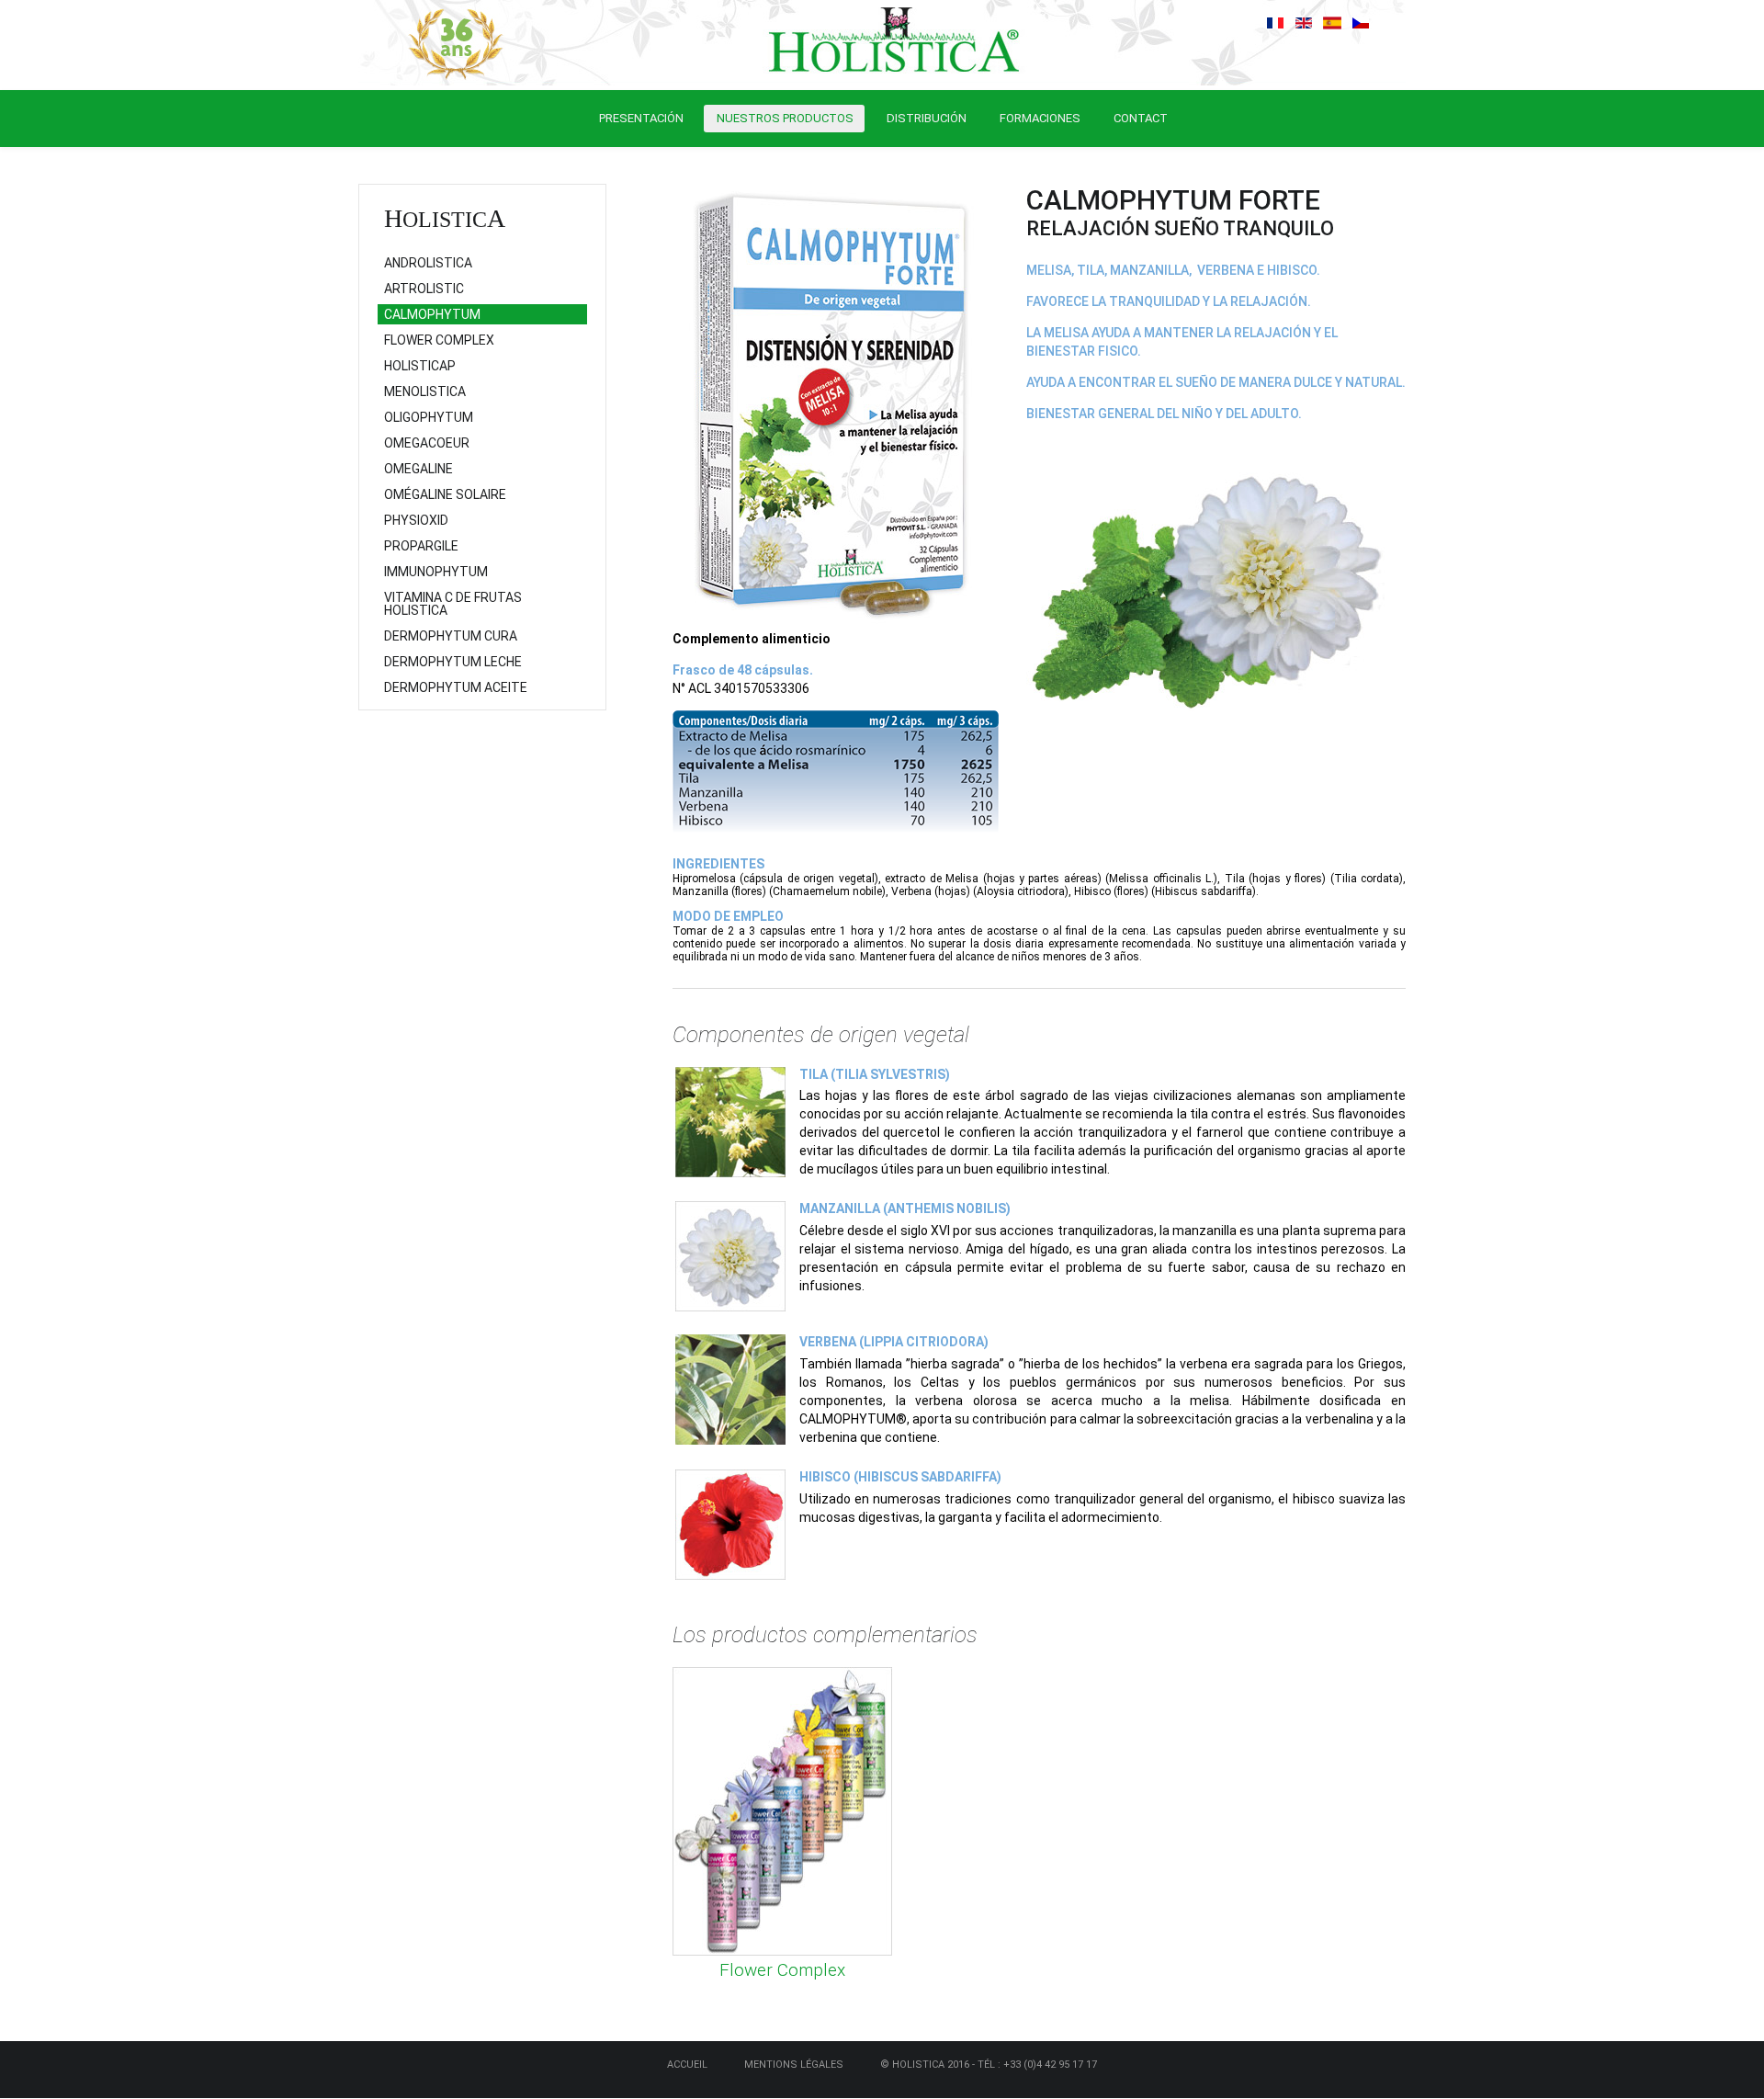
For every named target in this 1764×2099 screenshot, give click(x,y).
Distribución (927, 118)
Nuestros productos (785, 118)
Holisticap (420, 366)
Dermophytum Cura (451, 636)
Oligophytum (429, 417)
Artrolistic (424, 289)
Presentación (641, 118)
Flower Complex (782, 1970)
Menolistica (425, 391)
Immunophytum (436, 572)
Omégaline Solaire (445, 494)
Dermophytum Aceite (456, 687)
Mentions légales (794, 2065)
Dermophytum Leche (453, 662)
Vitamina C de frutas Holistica (453, 604)
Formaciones (1040, 118)
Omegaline (418, 469)
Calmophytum (432, 314)
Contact (1141, 118)
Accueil (687, 2065)
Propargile (421, 546)
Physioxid (416, 520)
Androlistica (428, 263)
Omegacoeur (427, 443)
